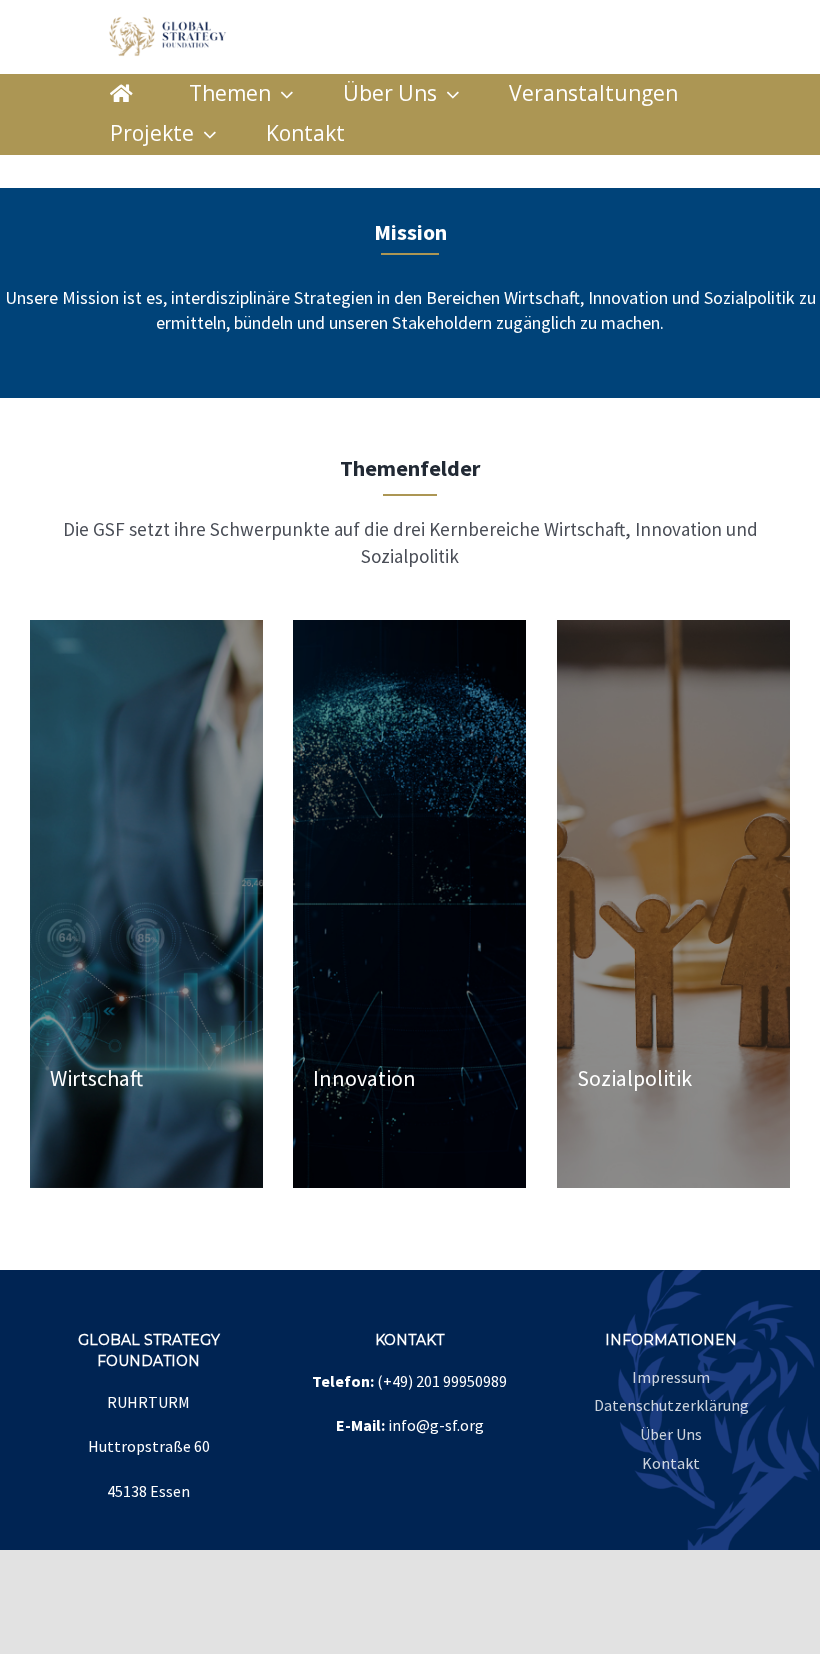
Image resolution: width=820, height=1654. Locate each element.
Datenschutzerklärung (671, 1405)
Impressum (671, 1377)
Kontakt (671, 1463)
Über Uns (671, 1434)
